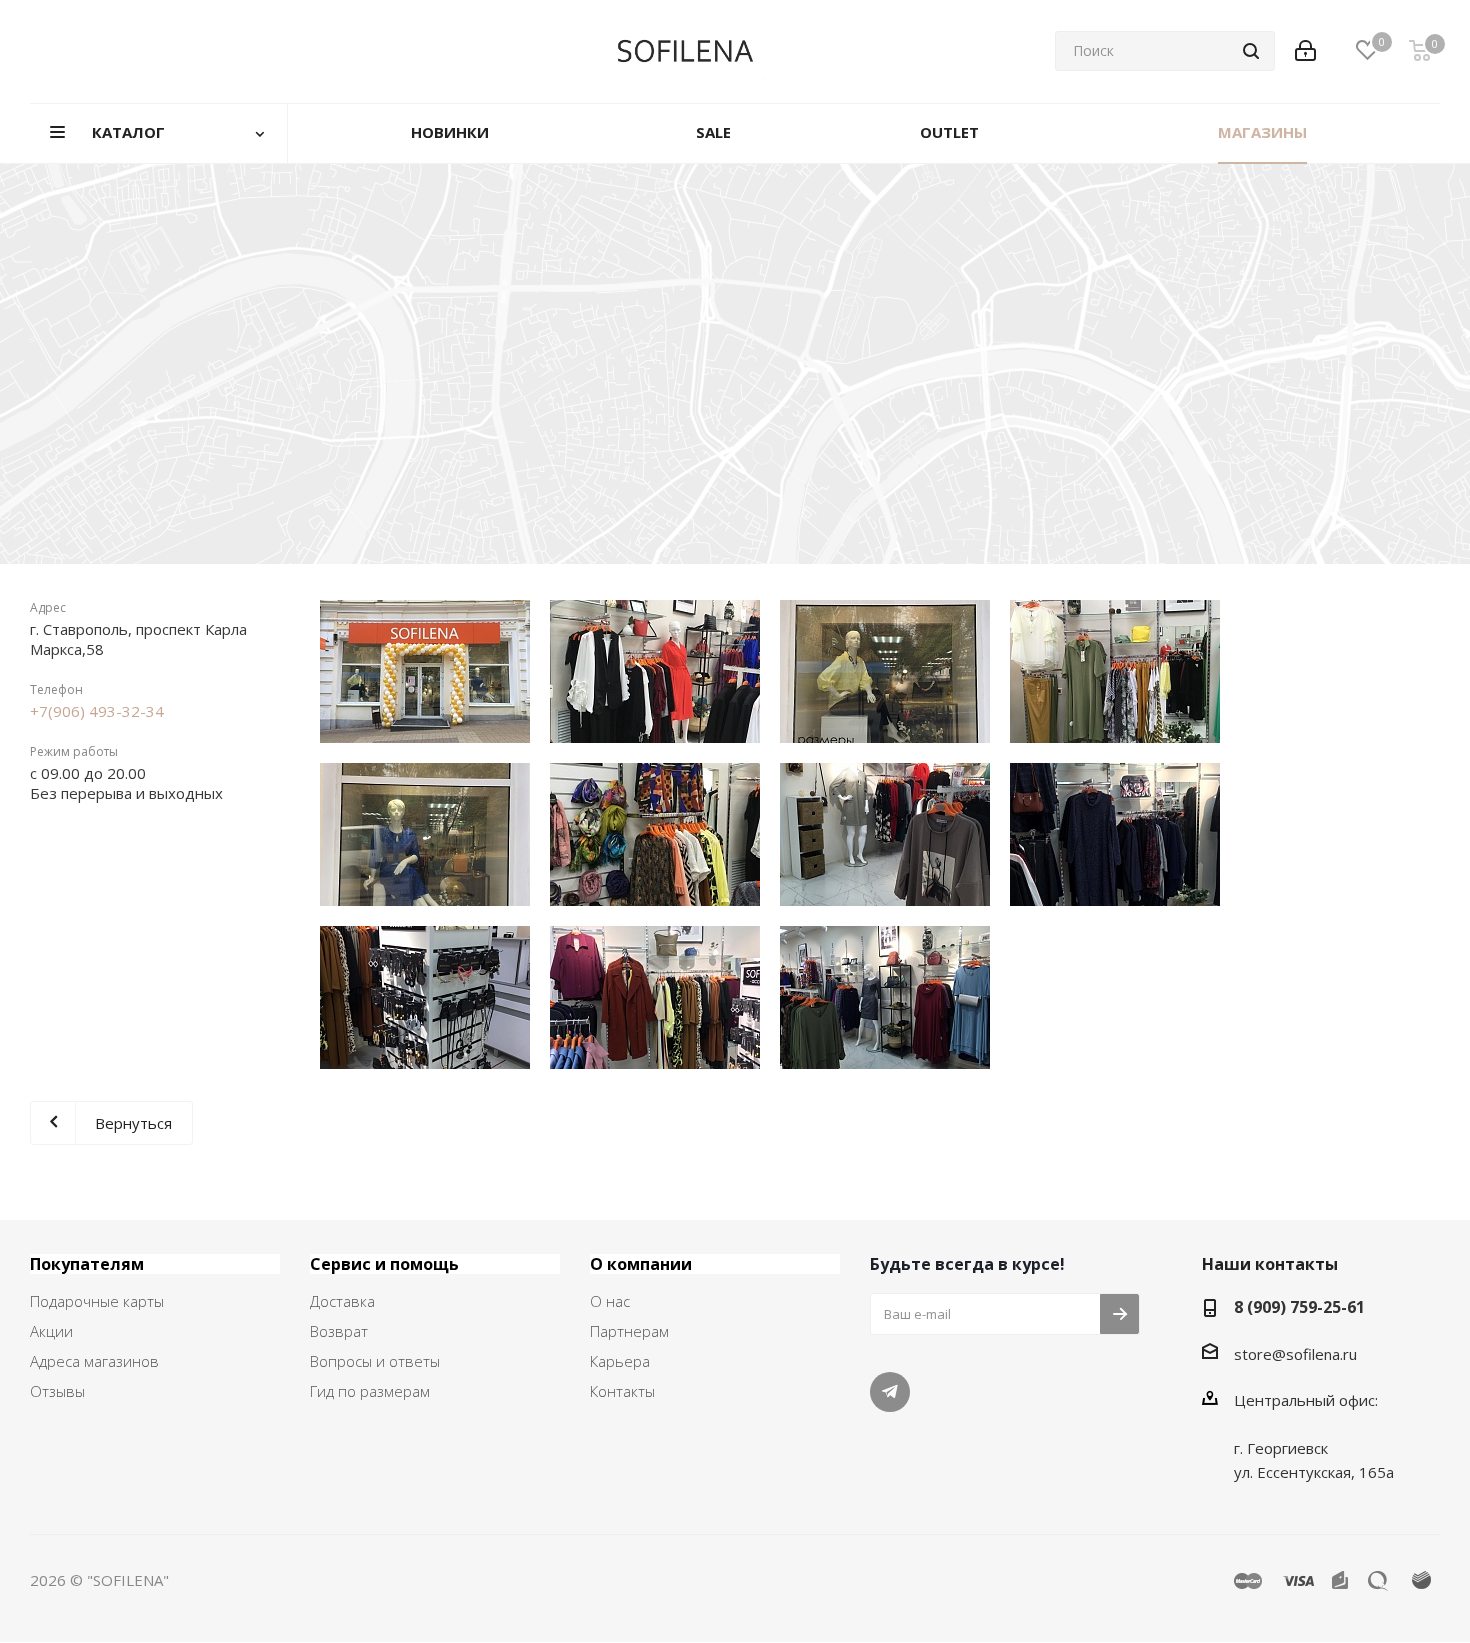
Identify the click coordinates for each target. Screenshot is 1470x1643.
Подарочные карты (97, 1301)
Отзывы (57, 1391)
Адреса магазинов (94, 1361)
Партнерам (629, 1331)
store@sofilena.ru (1295, 1354)
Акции (51, 1331)
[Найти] (1251, 51)
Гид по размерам (370, 1391)
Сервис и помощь (384, 1264)
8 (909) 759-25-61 (1299, 1307)
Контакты (622, 1391)
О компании (641, 1264)
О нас (610, 1301)
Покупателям (87, 1264)
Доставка (342, 1301)
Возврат (339, 1331)
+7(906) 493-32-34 (97, 711)
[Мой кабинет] (1305, 51)
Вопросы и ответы (375, 1361)
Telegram (890, 1392)
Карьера (620, 1361)
